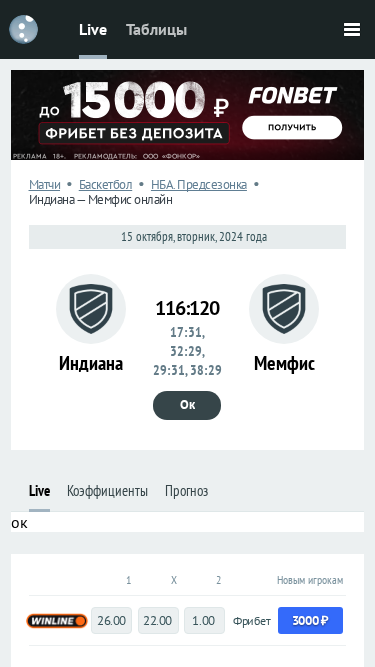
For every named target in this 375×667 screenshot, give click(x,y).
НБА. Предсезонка (199, 184)
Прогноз (186, 490)
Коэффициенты (107, 490)
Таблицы (156, 29)
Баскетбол (106, 184)
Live (93, 29)
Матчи (45, 184)
